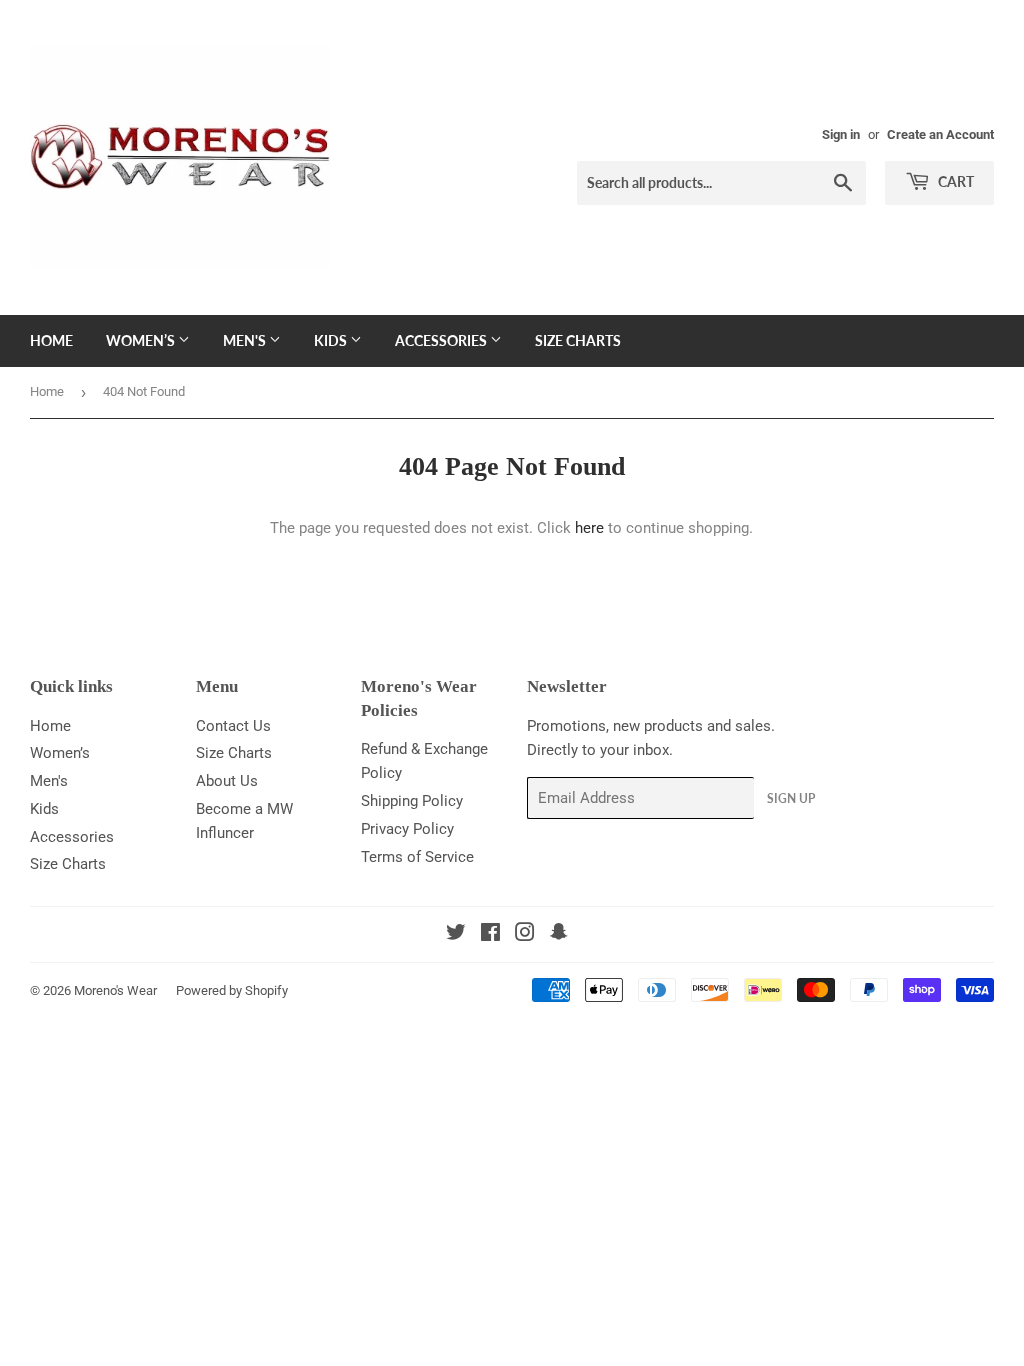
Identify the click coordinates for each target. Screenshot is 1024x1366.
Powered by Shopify (232, 990)
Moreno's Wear (115, 990)
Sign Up (791, 798)
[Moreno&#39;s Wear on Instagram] (525, 935)
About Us (227, 781)
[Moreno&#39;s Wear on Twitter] (456, 935)
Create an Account (940, 134)
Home (51, 340)
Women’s (142, 340)
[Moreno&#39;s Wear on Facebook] (490, 935)
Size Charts (578, 340)
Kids (332, 340)
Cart (954, 181)
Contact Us (233, 726)
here (589, 528)
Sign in (841, 134)
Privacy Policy (407, 829)
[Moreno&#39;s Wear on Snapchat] (559, 935)
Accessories (442, 340)
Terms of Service (417, 857)
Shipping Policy (412, 801)
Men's (246, 340)
